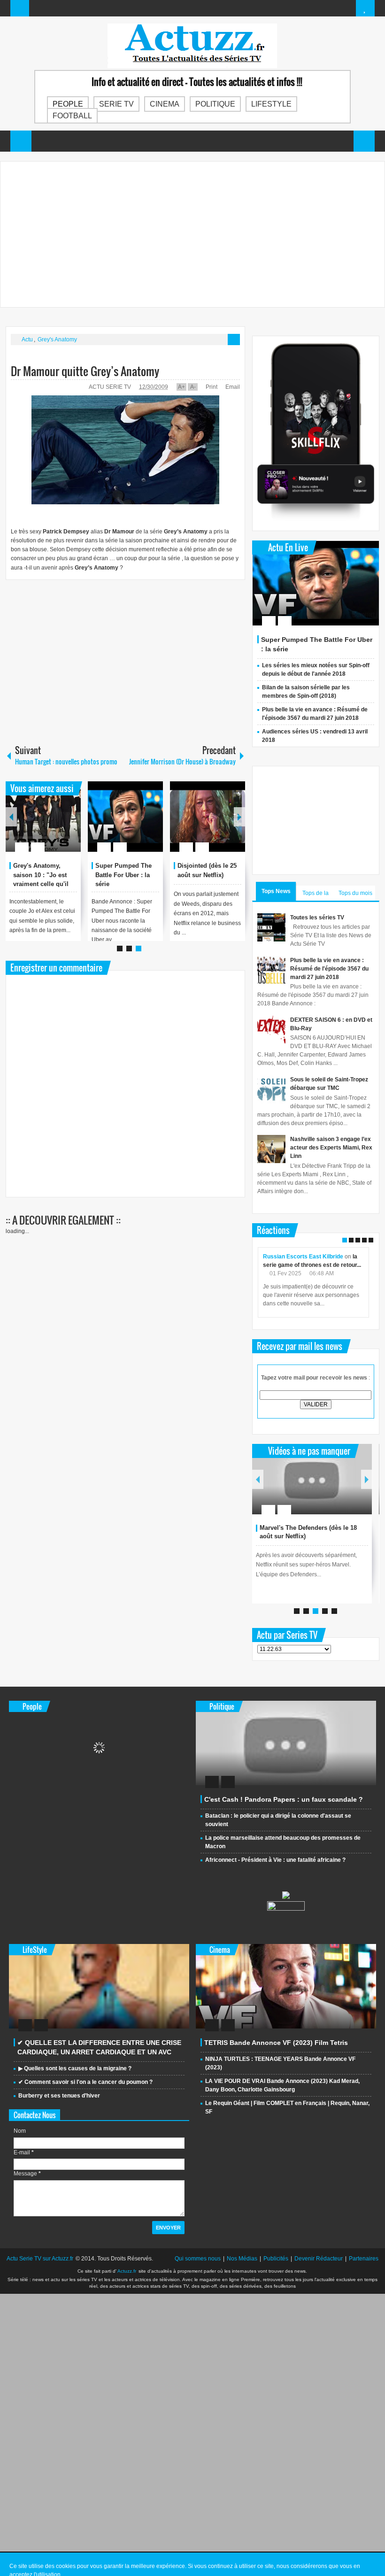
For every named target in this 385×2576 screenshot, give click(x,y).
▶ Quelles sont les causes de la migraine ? (75, 2068)
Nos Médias (242, 2259)
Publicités (276, 2259)
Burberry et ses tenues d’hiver (59, 2096)
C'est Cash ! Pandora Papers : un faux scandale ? (284, 1799)
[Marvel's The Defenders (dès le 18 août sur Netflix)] (312, 1479)
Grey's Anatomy (57, 339)
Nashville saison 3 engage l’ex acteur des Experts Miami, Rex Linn (331, 1148)
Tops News (276, 891)
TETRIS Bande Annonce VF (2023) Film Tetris (276, 2043)
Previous (11, 817)
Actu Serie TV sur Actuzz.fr (40, 2259)
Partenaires (364, 2259)
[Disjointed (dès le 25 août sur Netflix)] (208, 817)
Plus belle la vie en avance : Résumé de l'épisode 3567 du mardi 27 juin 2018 (329, 969)
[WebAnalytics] (286, 1909)
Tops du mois (355, 893)
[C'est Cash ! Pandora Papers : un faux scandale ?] (286, 1743)
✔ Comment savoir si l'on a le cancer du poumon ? (85, 2082)
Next (239, 817)
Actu (27, 339)
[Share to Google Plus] (70, 825)
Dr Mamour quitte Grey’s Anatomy (85, 371)
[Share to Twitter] (58, 825)
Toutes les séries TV (317, 918)
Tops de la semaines (316, 895)
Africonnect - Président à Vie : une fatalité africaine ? (275, 1860)
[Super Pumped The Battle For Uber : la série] (125, 817)
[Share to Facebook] (46, 825)
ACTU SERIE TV (110, 387)
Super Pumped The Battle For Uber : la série (123, 875)
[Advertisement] (192, 234)
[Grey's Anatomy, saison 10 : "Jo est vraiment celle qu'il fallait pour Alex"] (43, 817)
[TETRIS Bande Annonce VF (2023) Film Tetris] (286, 1986)
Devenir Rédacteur (319, 2259)
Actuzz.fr (127, 2271)
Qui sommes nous (198, 2259)
